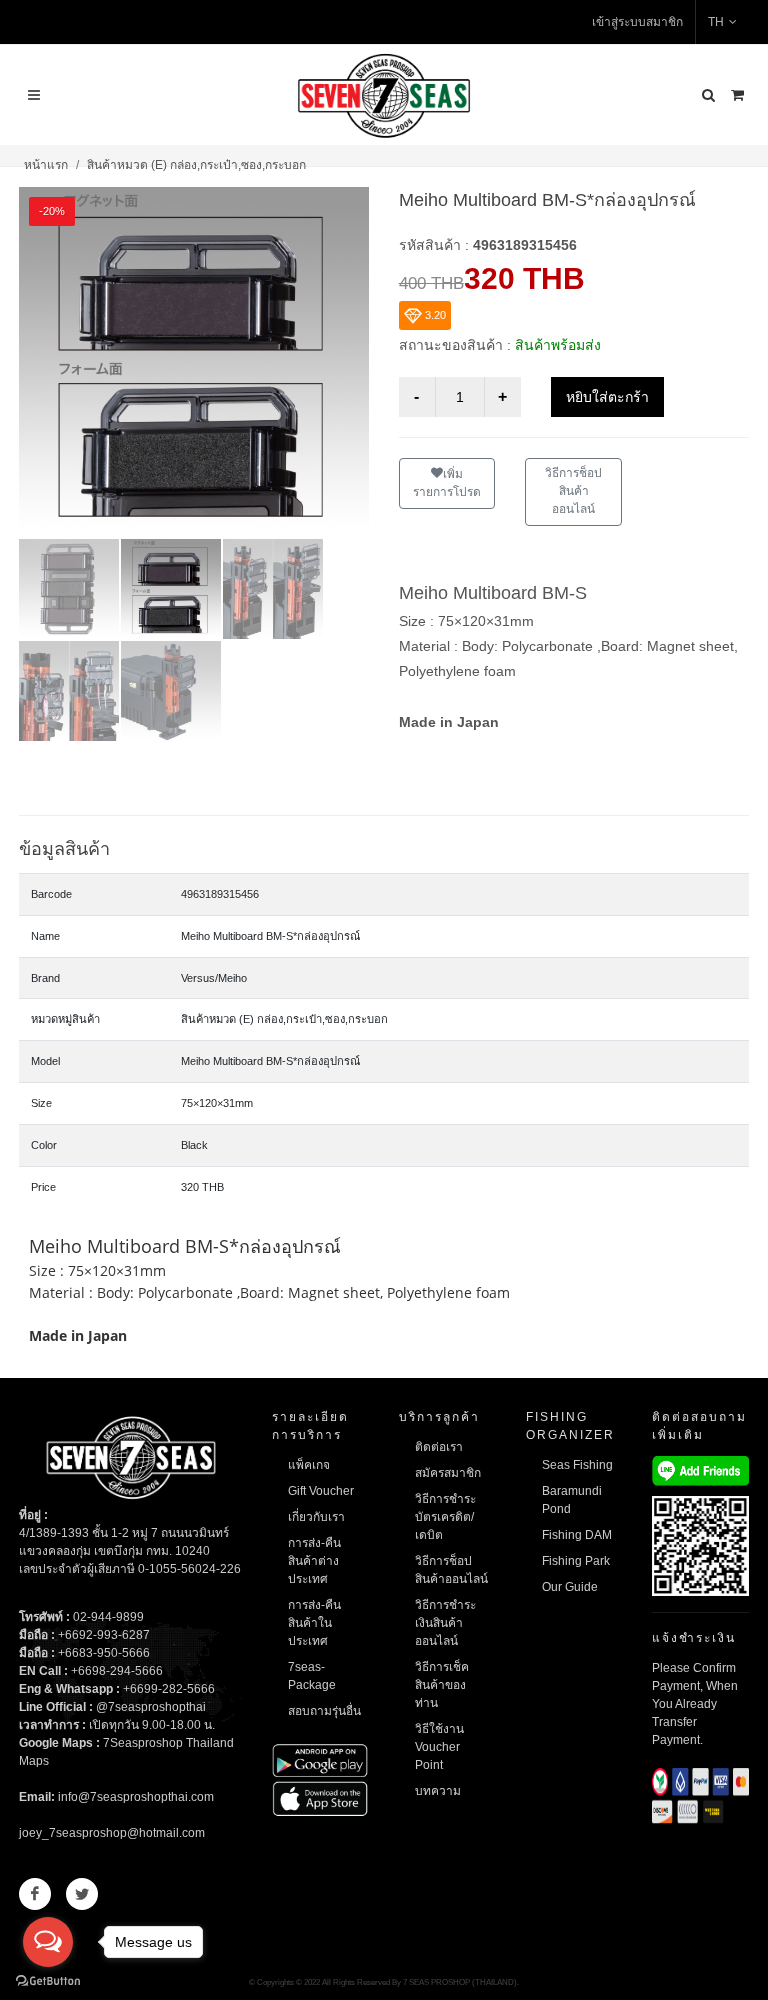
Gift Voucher (321, 1491)
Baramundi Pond (572, 1500)
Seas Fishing (577, 1465)
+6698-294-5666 (117, 1671)
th (716, 22)
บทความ (438, 1791)
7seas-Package (312, 1676)
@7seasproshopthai (151, 1707)
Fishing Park (576, 1561)
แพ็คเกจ (309, 1465)
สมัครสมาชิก (448, 1473)
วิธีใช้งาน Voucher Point (439, 1747)
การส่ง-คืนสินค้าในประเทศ (314, 1623)
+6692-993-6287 (104, 1635)
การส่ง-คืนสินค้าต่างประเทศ (314, 1561)
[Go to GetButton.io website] (48, 1980)
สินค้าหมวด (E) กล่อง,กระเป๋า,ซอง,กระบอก (196, 165)
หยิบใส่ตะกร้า (607, 397)
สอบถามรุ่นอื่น (324, 1711)
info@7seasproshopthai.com (136, 1797)
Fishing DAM (577, 1535)
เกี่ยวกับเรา (316, 1517)
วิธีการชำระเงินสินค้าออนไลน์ (445, 1623)
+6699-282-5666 (169, 1689)
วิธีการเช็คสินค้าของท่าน (442, 1685)
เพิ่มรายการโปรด (447, 483)
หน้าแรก (46, 165)
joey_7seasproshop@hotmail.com (112, 1833)
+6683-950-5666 (104, 1653)
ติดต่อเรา (439, 1447)
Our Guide (570, 1587)
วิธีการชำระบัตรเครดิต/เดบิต (445, 1517)
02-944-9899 (108, 1617)
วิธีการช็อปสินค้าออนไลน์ (573, 491)
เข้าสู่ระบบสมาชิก (637, 22)
